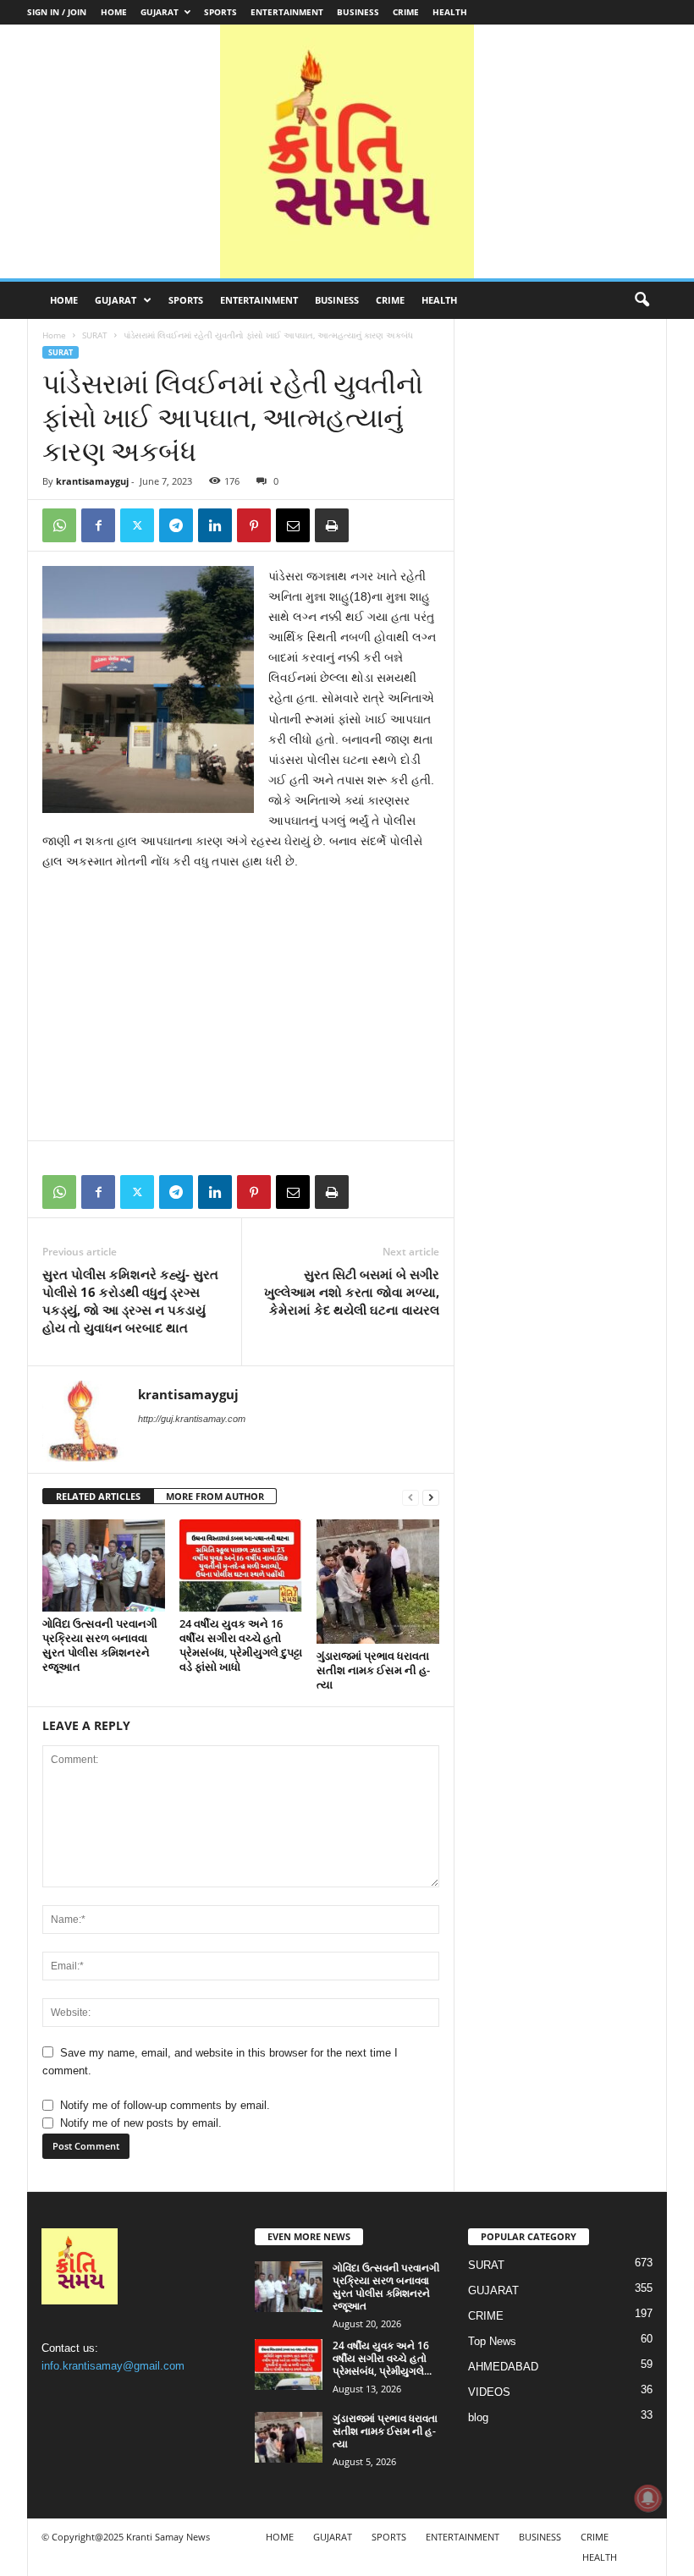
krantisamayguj (92, 481)
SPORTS (220, 12)
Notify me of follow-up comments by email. (165, 2105)
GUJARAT (160, 12)
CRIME (406, 12)
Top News (492, 2341)
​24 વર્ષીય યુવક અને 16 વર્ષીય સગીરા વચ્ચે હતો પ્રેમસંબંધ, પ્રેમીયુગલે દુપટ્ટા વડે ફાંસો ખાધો (241, 1645)
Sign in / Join (57, 12)
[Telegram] (176, 525)
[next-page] (431, 1497)
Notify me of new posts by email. (141, 2123)
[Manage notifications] (648, 2498)
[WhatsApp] (59, 525)
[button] (642, 300)
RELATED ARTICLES (98, 1496)
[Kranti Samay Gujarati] (347, 151)
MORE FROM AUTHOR (215, 1496)
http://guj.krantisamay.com (192, 1419)
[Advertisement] (241, 1010)
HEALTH (450, 12)
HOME (114, 12)
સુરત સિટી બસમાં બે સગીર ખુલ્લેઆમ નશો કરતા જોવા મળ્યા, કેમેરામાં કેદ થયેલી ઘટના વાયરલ (352, 1292)
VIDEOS (489, 2392)
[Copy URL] (371, 525)
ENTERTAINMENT (287, 12)
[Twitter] (137, 525)
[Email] (293, 525)
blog (478, 2417)
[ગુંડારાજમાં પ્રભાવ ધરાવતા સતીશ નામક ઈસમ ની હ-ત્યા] (378, 1582)
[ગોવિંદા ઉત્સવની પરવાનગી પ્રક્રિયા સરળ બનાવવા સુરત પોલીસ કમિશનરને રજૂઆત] (104, 1565)
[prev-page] (410, 1497)
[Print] (332, 525)
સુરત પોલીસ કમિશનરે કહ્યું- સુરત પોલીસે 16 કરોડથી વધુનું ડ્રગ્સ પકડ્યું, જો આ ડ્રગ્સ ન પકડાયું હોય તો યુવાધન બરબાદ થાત (130, 1301)
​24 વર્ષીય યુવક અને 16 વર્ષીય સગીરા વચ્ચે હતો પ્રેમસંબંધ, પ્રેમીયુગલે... (382, 2358)
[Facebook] (98, 525)
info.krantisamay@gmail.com (113, 2366)
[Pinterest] (254, 525)
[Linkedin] (215, 525)
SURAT (95, 335)
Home (54, 335)
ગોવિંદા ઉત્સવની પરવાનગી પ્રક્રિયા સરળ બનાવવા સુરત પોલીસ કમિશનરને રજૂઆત (100, 1645)
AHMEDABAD (503, 2367)
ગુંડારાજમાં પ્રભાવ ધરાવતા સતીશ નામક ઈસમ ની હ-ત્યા (373, 1670)
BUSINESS (358, 12)
